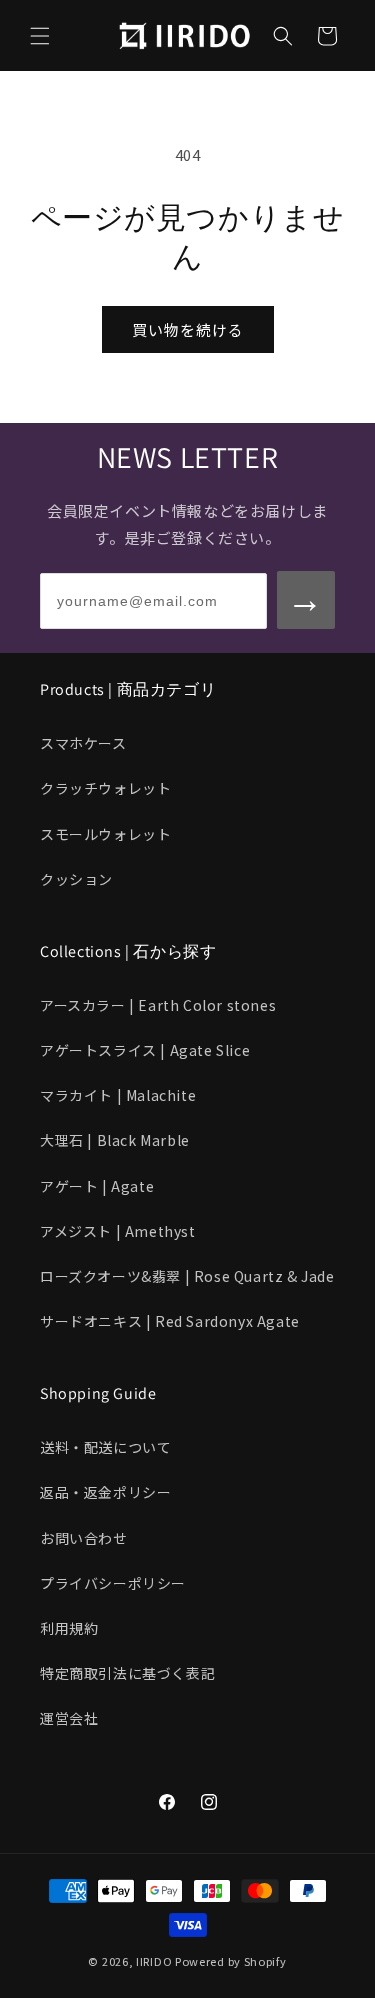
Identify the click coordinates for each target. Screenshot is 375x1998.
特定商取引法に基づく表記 (127, 1673)
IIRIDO (154, 1961)
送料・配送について (105, 1447)
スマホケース (83, 743)
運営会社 (69, 1718)
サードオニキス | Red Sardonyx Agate (170, 1321)
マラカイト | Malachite (118, 1095)
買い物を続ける (188, 329)
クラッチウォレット (105, 788)
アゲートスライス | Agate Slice (145, 1050)
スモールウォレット (105, 834)
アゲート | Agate (97, 1186)
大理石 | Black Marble (115, 1140)
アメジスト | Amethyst (118, 1231)
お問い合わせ (84, 1538)
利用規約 (69, 1628)
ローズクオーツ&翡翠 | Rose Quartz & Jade (187, 1276)
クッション (76, 879)
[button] (40, 36)
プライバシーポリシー (113, 1583)
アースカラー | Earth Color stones (158, 1005)
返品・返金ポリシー (105, 1492)
